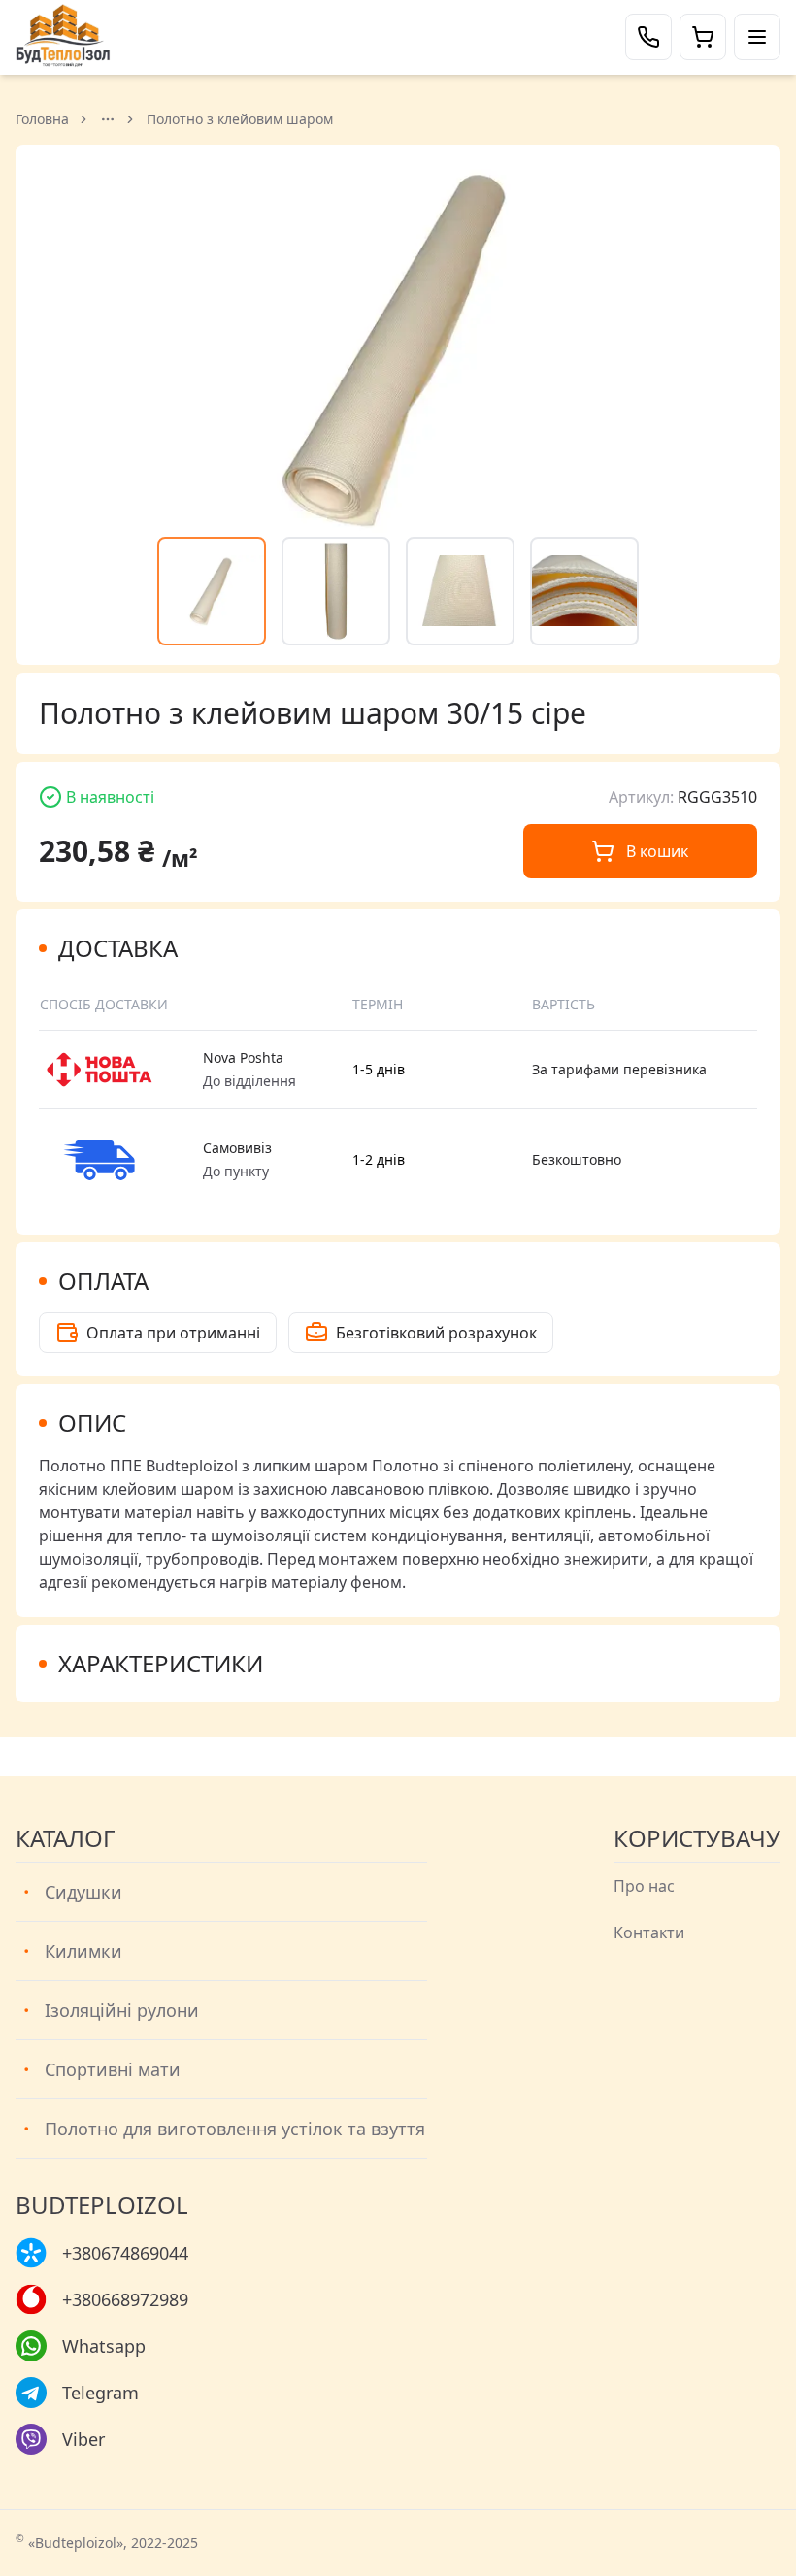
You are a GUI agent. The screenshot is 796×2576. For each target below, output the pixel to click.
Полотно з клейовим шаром (240, 119)
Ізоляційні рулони (122, 2010)
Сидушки (83, 1892)
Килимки (83, 1951)
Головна (42, 119)
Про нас (644, 1886)
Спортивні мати (113, 2069)
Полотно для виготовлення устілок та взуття (235, 2129)
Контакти (649, 1932)
